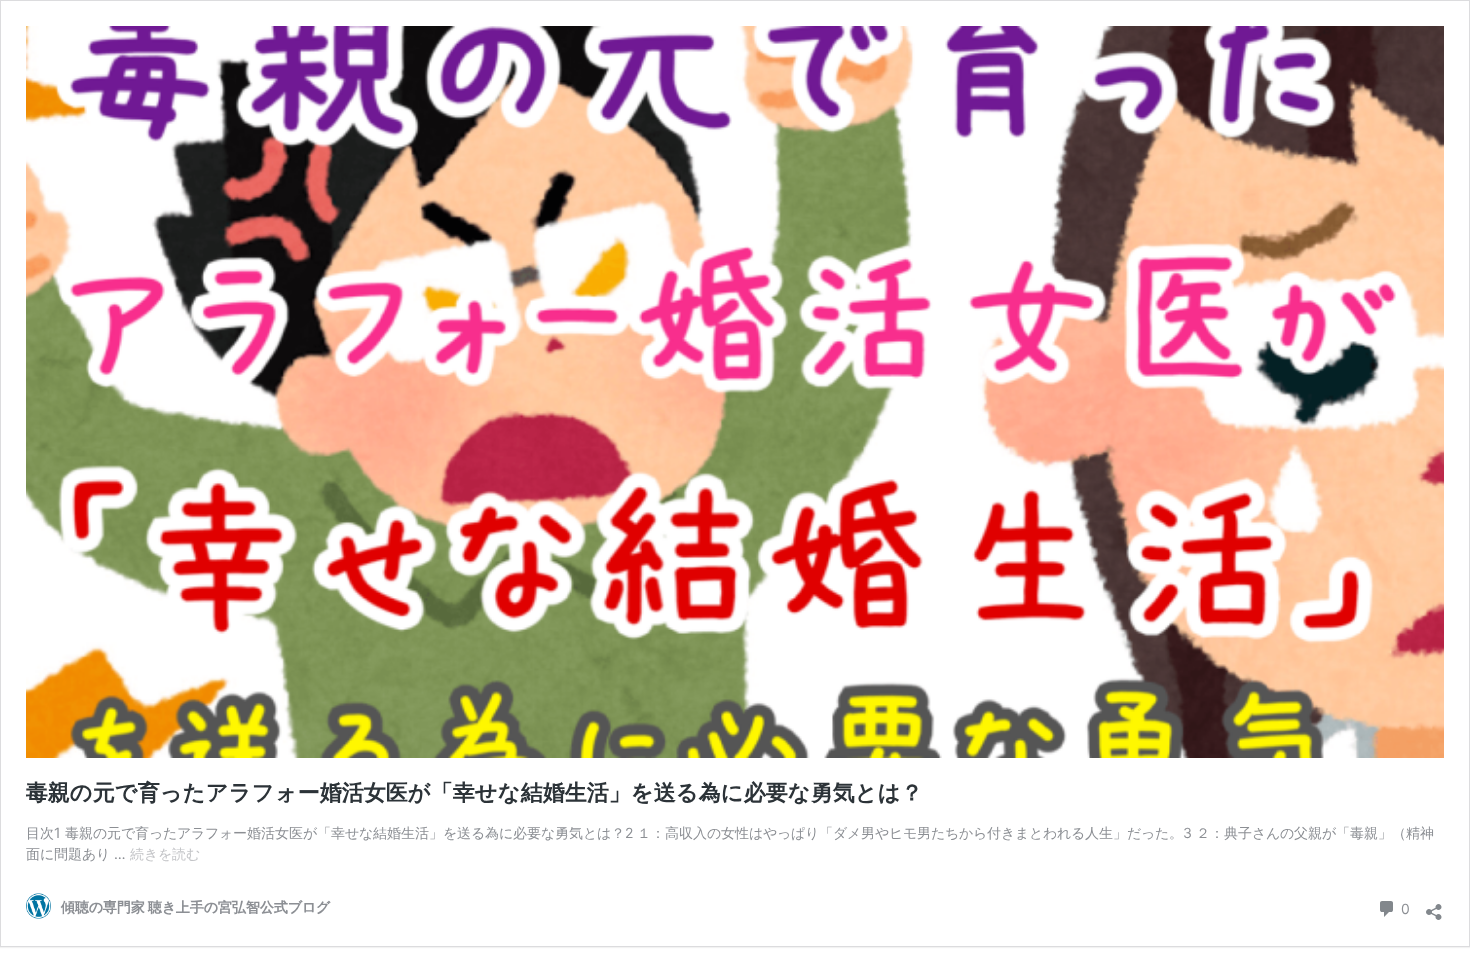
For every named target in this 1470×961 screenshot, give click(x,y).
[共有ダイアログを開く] (1434, 905)
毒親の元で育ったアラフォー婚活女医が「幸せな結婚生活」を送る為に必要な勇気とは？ (474, 792)
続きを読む (165, 853)
